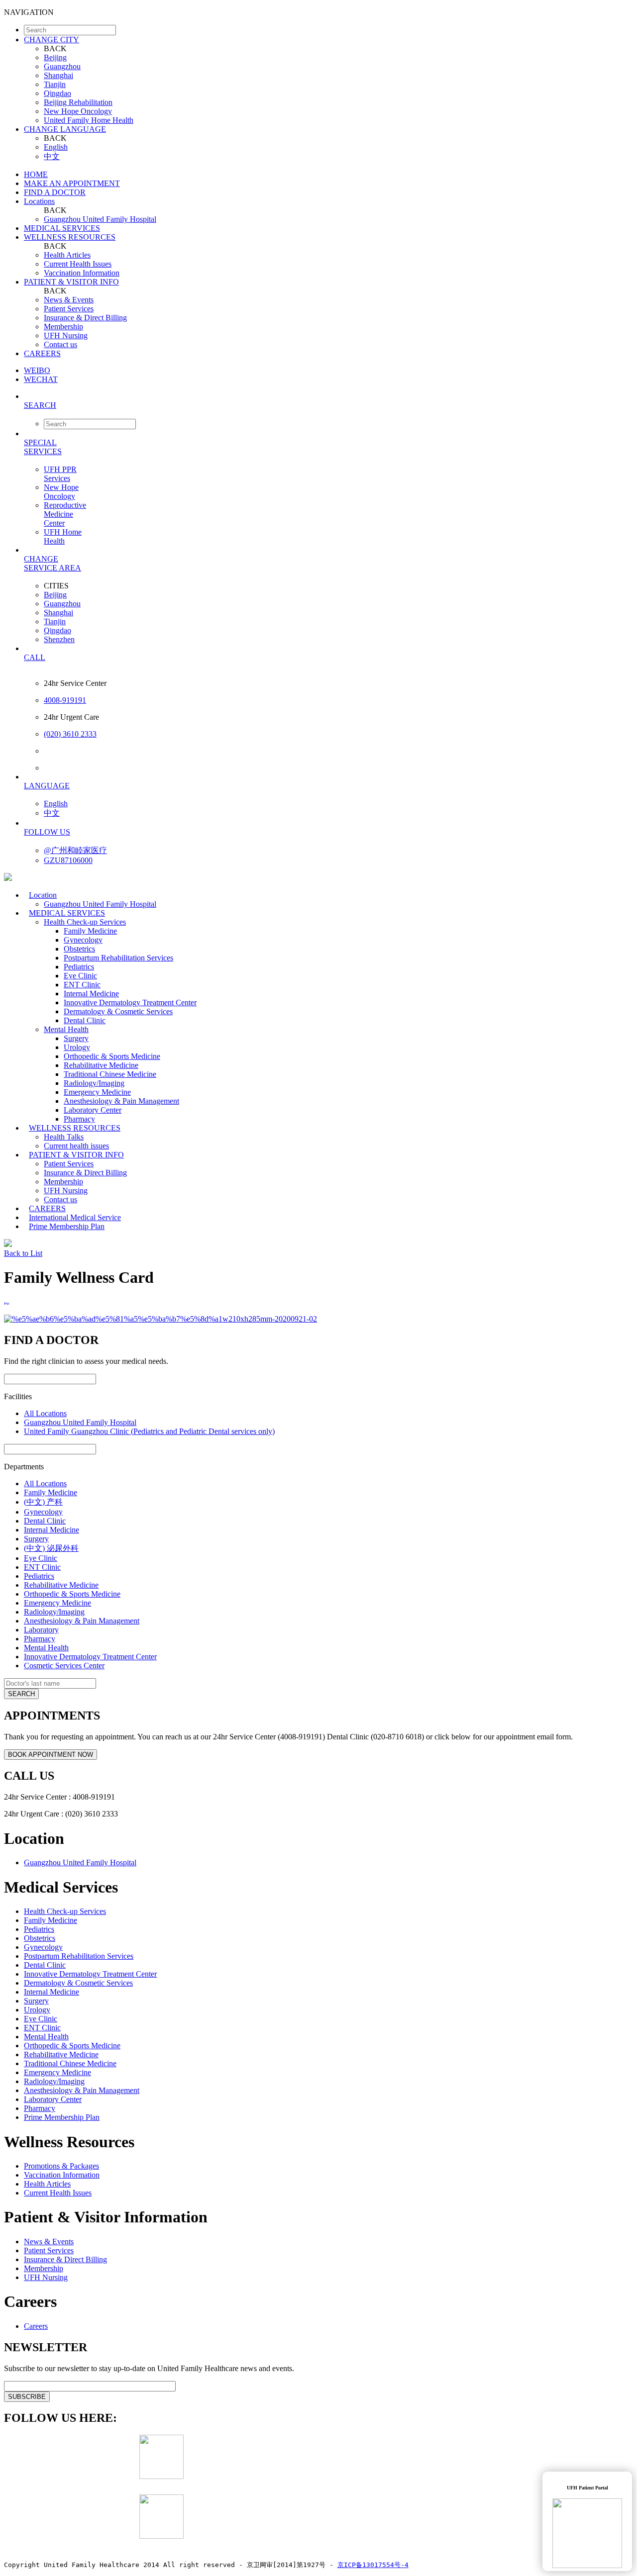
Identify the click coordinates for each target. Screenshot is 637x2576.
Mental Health (66, 1029)
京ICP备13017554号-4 (373, 2565)
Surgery (76, 1038)
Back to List (23, 1253)
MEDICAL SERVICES (62, 228)
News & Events (69, 300)
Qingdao (57, 93)
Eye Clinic (80, 976)
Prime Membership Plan (67, 1226)
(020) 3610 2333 (70, 734)
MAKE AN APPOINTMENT (72, 183)
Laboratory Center (93, 1110)
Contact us (60, 344)
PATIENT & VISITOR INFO (71, 282)
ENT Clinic (82, 985)
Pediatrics (79, 967)
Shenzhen (59, 639)
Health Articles (67, 255)
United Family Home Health (89, 120)
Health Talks (64, 1137)
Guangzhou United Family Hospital (100, 219)
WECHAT (41, 379)
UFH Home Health (63, 536)
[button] (328, 405)
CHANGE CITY (52, 40)
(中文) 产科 (43, 1502)
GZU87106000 (68, 860)
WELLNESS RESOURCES (70, 237)
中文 (52, 156)
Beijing (55, 57)
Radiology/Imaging (94, 1083)
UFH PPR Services (60, 474)
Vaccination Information (82, 273)
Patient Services (69, 309)
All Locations (45, 1413)
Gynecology (83, 940)
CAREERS (42, 353)
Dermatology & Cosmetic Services (118, 1011)
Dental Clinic (85, 1020)
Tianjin (55, 84)
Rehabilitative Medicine (101, 1065)
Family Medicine (90, 931)
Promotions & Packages (61, 2166)
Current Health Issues (78, 264)
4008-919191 (65, 700)
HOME (36, 174)
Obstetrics (79, 949)
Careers (36, 2326)
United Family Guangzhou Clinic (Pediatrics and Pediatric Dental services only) (149, 1431)
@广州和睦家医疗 (75, 850)
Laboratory (41, 1630)
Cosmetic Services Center (64, 1666)
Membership (63, 327)
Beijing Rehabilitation (78, 102)
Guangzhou (62, 66)
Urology (77, 1047)
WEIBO (37, 370)
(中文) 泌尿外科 (51, 1548)
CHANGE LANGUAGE (65, 129)
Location (43, 895)
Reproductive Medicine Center (65, 514)
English (56, 147)
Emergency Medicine (97, 1092)
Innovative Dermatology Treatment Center (130, 1002)
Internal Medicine (91, 994)
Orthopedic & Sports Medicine (112, 1056)
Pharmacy (40, 1639)
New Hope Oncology (78, 111)
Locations (39, 201)
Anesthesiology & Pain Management (121, 1101)
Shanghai (58, 75)
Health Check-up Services (85, 922)
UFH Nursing (66, 335)
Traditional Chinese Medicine (110, 1074)
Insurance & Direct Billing (85, 318)
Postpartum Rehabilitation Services (118, 958)
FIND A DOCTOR (55, 192)
